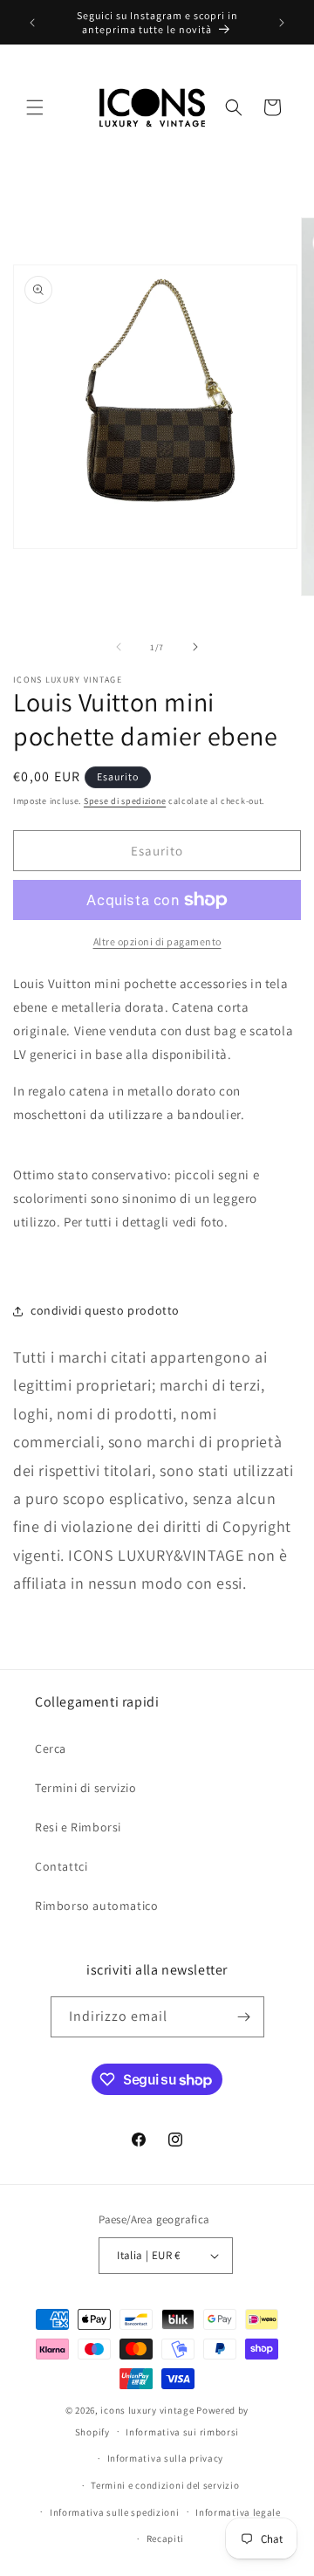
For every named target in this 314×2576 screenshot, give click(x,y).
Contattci (61, 1866)
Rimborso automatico (96, 1906)
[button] (35, 107)
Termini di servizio (85, 1788)
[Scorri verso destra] (195, 647)
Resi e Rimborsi (78, 1827)
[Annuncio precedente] (32, 23)
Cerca (51, 1748)
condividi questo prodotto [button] (105, 1310)
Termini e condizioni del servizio (165, 2485)
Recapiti (166, 2538)
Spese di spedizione (125, 801)
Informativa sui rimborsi (182, 2432)
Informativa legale (238, 2512)
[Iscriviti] (244, 2017)
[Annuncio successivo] (282, 23)
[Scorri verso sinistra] (119, 647)
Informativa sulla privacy (166, 2458)
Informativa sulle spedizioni (115, 2512)
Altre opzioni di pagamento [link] (157, 941)
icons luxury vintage (148, 2410)
